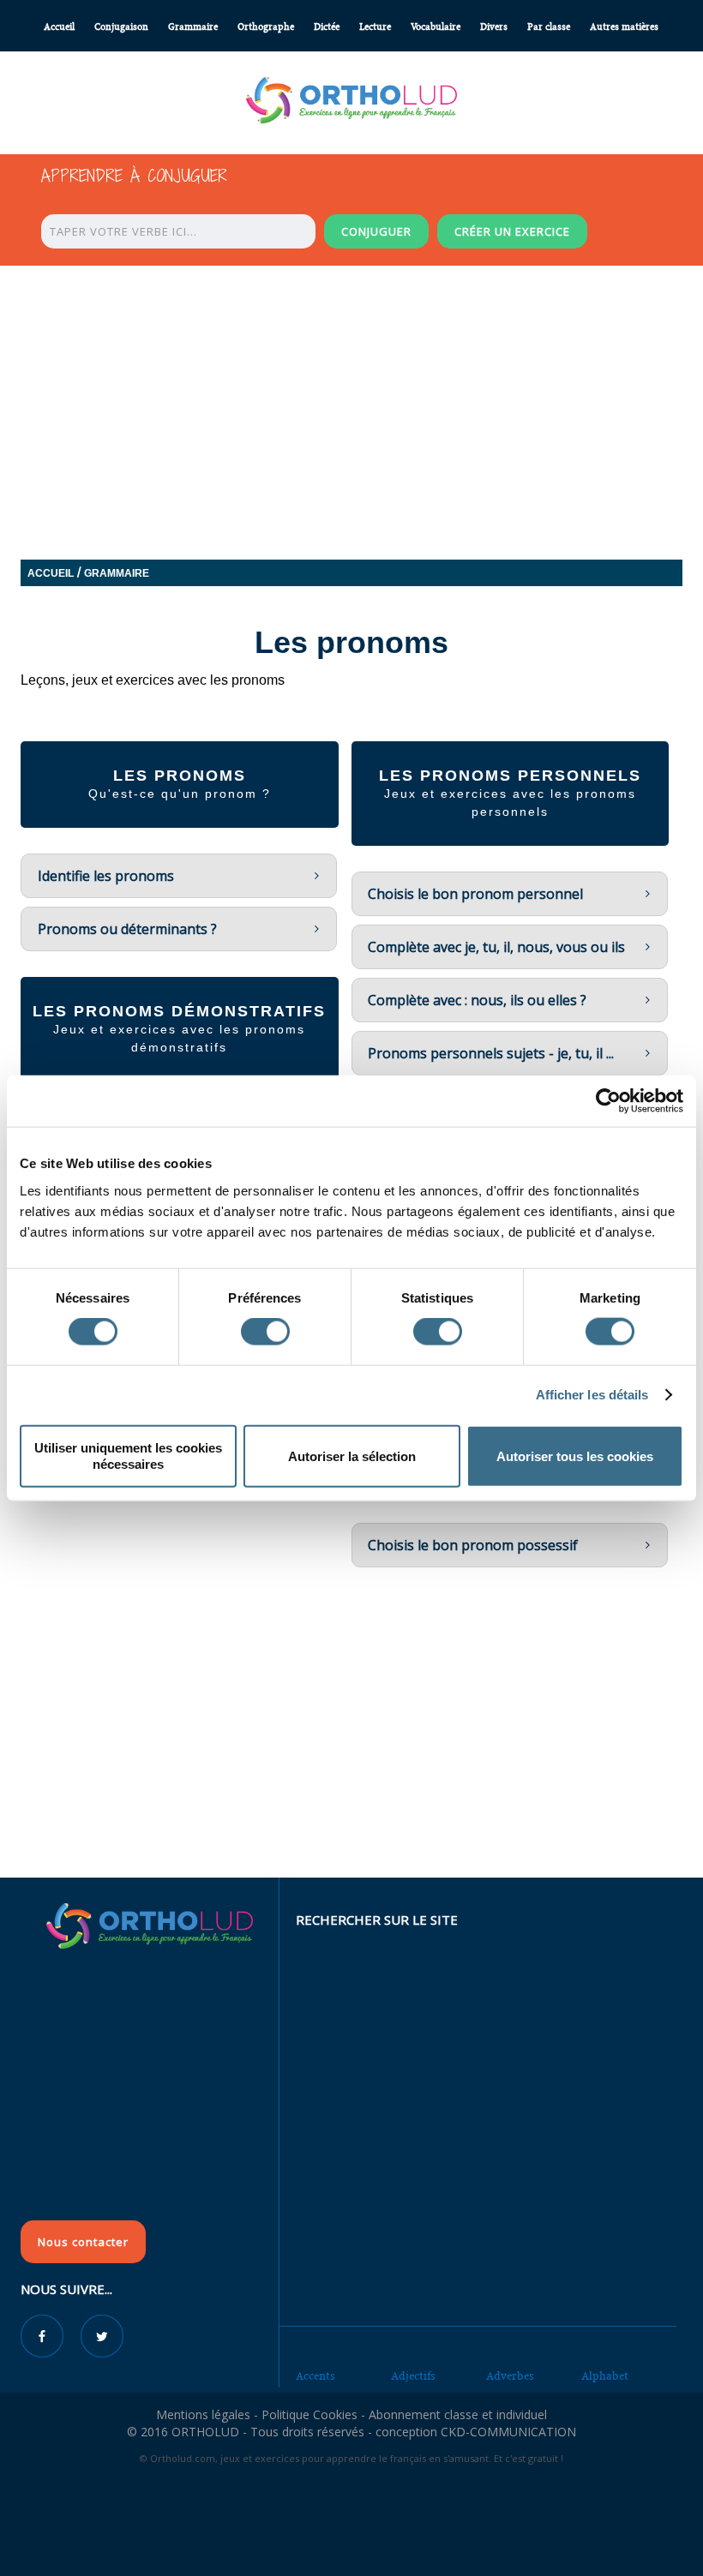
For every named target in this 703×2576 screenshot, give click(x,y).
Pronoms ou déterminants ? (127, 929)
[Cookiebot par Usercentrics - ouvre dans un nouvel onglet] (608, 1101)
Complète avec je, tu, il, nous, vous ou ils (496, 947)
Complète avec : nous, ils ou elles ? (477, 1000)
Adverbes (510, 2376)
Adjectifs (413, 2376)
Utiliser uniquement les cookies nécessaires (128, 1456)
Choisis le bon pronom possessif (473, 1545)
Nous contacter (83, 2242)
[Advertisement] (351, 1752)
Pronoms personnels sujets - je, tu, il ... (491, 1053)
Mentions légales (203, 2414)
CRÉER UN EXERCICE (512, 231)
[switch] (265, 1332)
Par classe (549, 27)
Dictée (327, 27)
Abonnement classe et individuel (458, 2414)
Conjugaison (121, 27)
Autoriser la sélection (352, 1456)
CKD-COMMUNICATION (508, 2432)
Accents (315, 2376)
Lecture (375, 27)
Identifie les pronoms (106, 876)
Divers (494, 27)
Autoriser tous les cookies (575, 1456)
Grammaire (193, 27)
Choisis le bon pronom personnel (475, 894)
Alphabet (605, 2376)
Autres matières (624, 27)
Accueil (59, 27)
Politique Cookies (309, 2414)
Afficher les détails (592, 1395)
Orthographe (266, 27)
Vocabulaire (436, 27)
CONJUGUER (376, 231)
